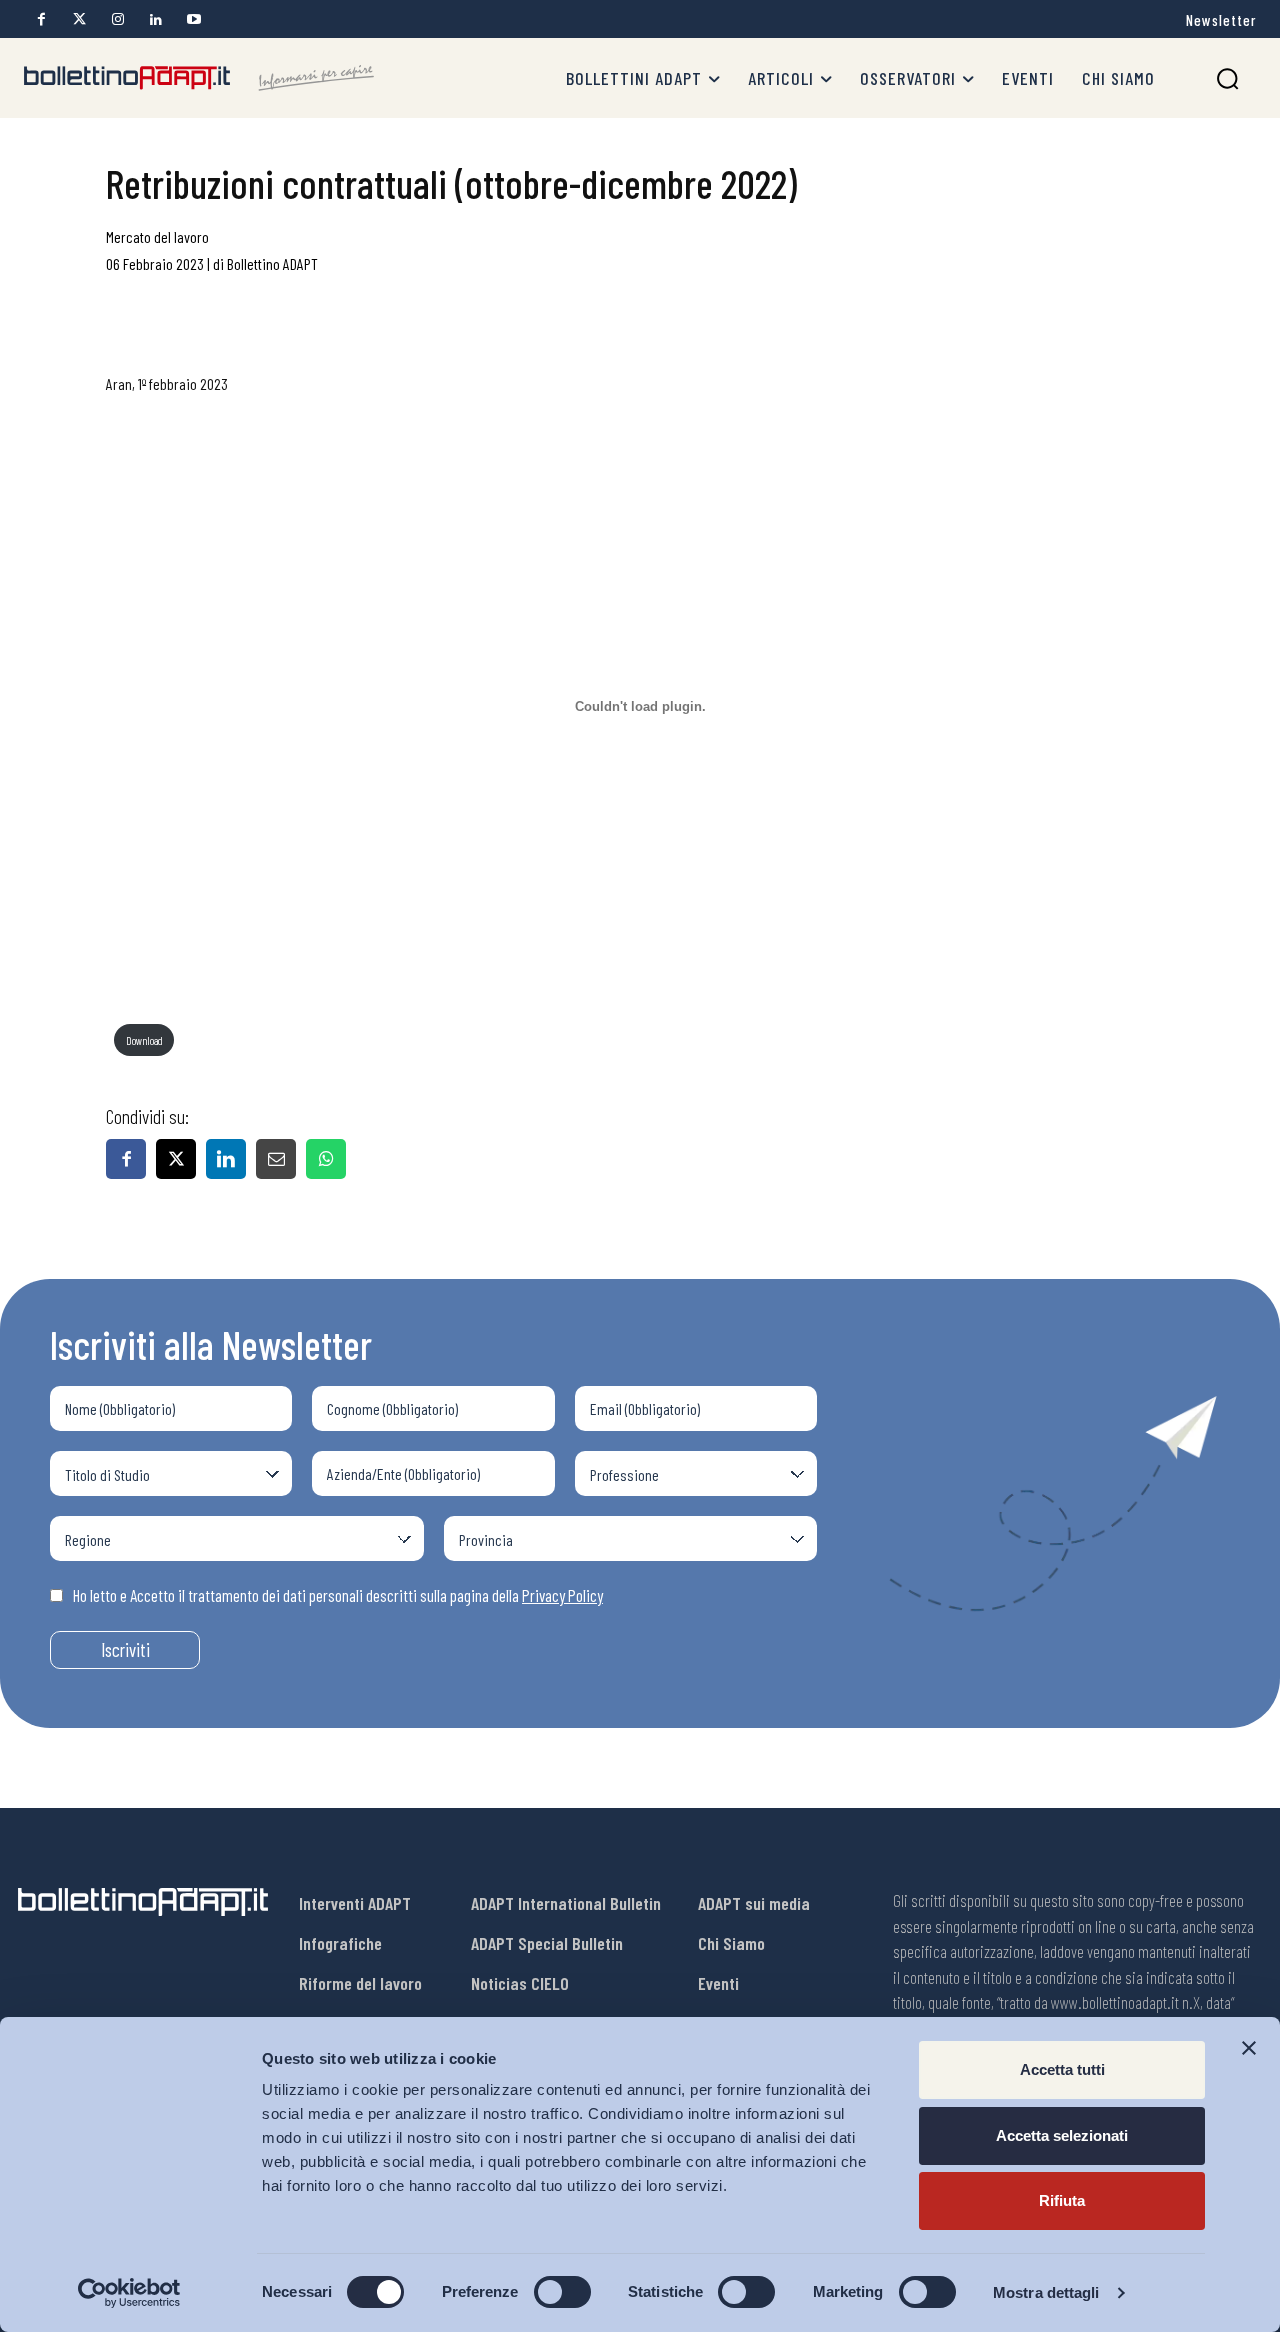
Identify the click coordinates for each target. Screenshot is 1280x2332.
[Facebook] (41, 19)
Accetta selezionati (1062, 2135)
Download (144, 1040)
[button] (1227, 78)
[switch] (562, 2292)
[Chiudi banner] (1249, 2048)
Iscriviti (125, 1649)
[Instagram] (117, 19)
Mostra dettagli (1046, 2292)
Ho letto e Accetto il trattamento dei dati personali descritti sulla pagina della (338, 1595)
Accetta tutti (1062, 2069)
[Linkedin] (155, 19)
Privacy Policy (562, 1595)
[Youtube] (193, 19)
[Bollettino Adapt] (199, 78)
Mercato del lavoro (157, 236)
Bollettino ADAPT (272, 263)
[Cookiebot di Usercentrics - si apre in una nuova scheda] (129, 2293)
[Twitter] (79, 19)
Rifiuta (1062, 2200)
